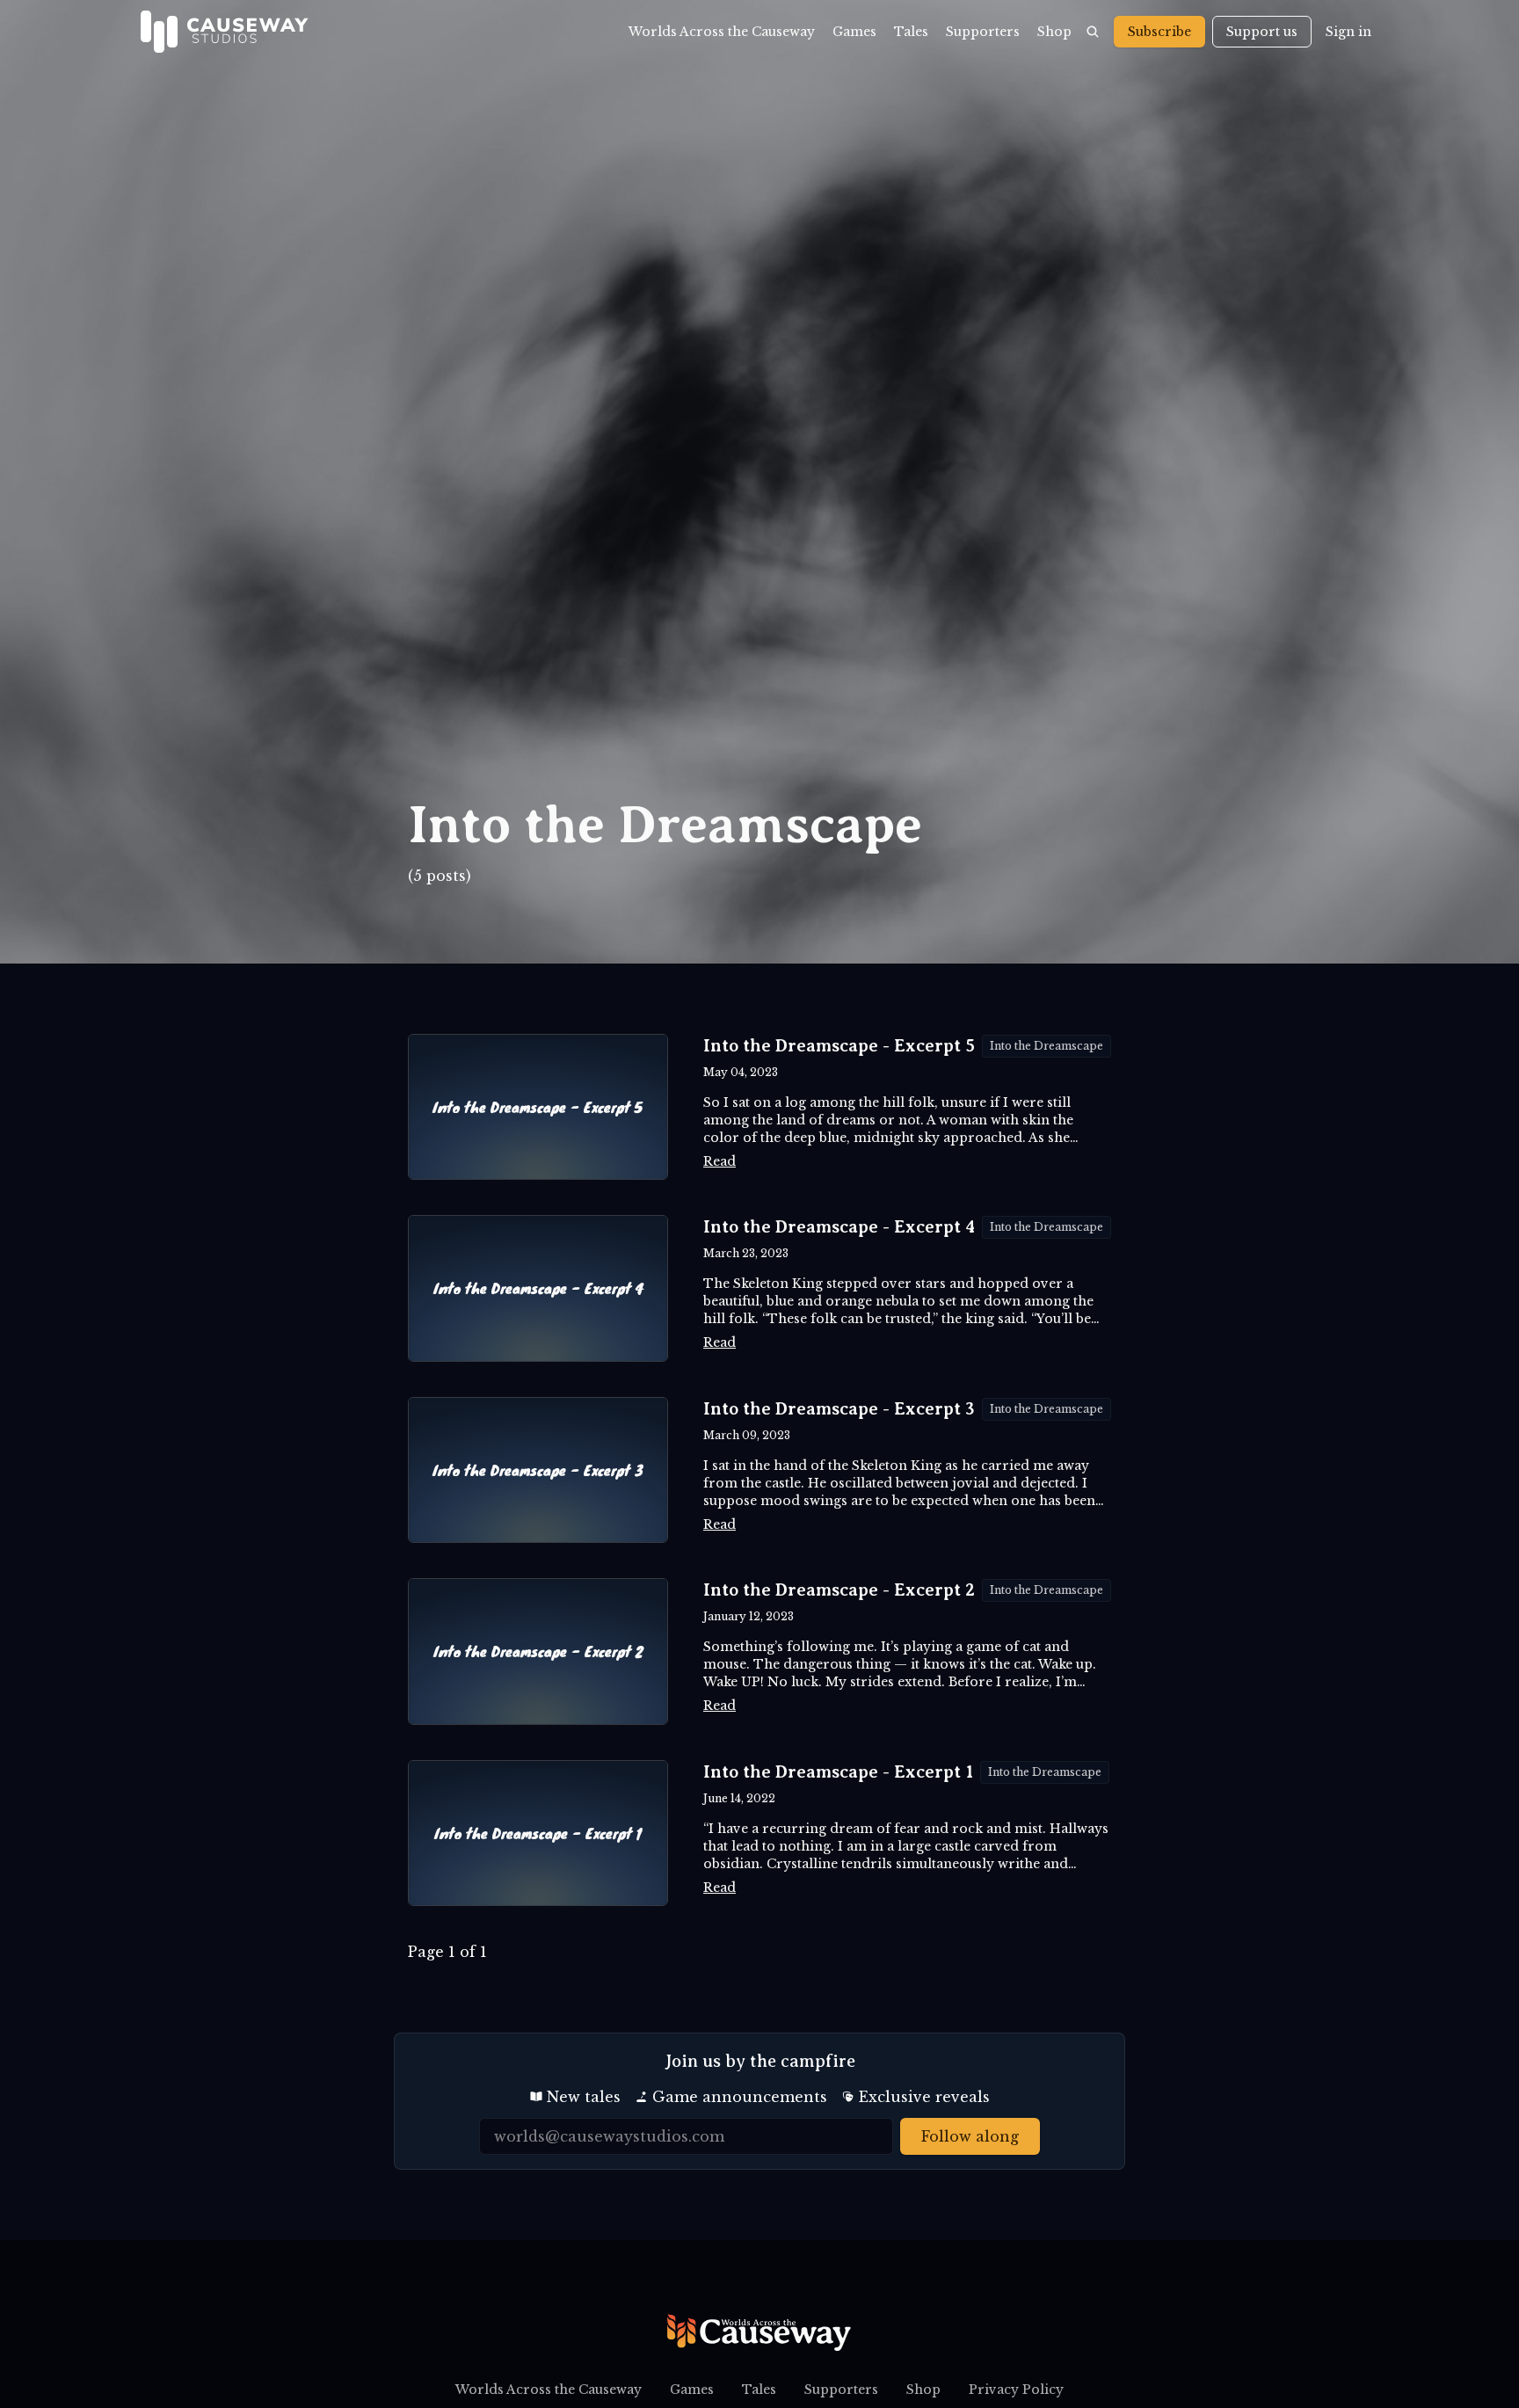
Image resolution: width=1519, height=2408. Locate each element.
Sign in (1348, 32)
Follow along (970, 2136)
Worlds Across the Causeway (722, 32)
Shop (1054, 32)
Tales (911, 32)
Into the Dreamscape (1047, 1046)
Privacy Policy (1016, 2390)
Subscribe (1159, 32)
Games (854, 32)
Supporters (983, 32)
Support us (1262, 32)
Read (720, 1161)
